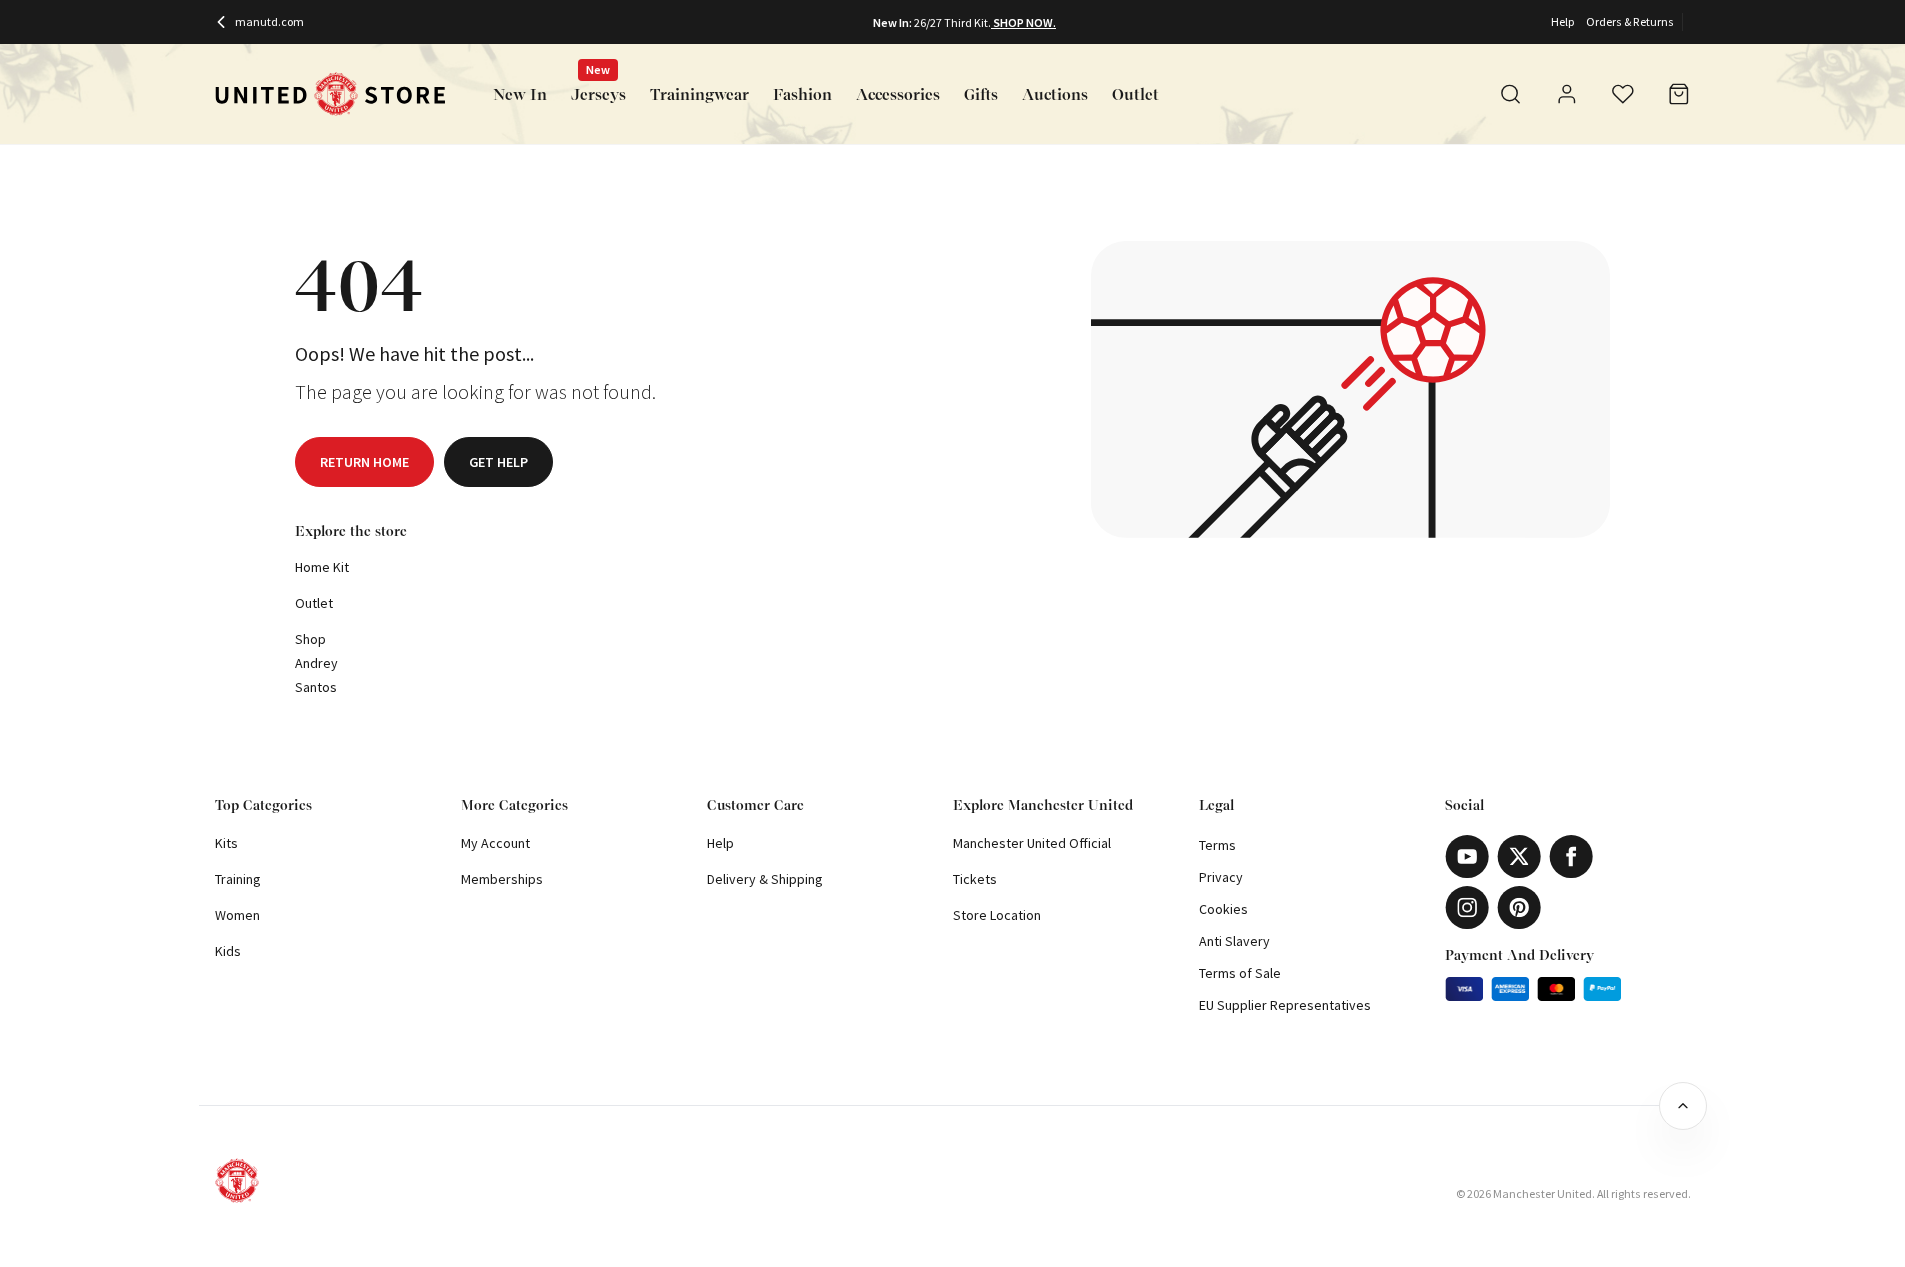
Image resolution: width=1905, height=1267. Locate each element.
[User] (1567, 97)
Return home (364, 462)
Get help (498, 462)
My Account (495, 843)
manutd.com (269, 21)
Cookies (1223, 909)
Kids (228, 951)
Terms (1217, 845)
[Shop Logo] (330, 94)
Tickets (975, 879)
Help (1562, 21)
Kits (226, 843)
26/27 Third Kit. (952, 22)
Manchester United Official (1032, 843)
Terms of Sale (1240, 973)
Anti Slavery (1234, 941)
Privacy (1221, 877)
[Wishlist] (1623, 94)
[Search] (1511, 94)
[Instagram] (1467, 907)
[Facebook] (1571, 856)
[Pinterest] (1519, 907)
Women (237, 915)
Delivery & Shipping (765, 879)
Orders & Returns (1630, 21)
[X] (1519, 856)
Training (238, 879)
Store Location (997, 915)
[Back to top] (1683, 1106)
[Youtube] (1467, 856)
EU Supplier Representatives (1285, 1005)
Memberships (502, 879)
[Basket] (1679, 94)
